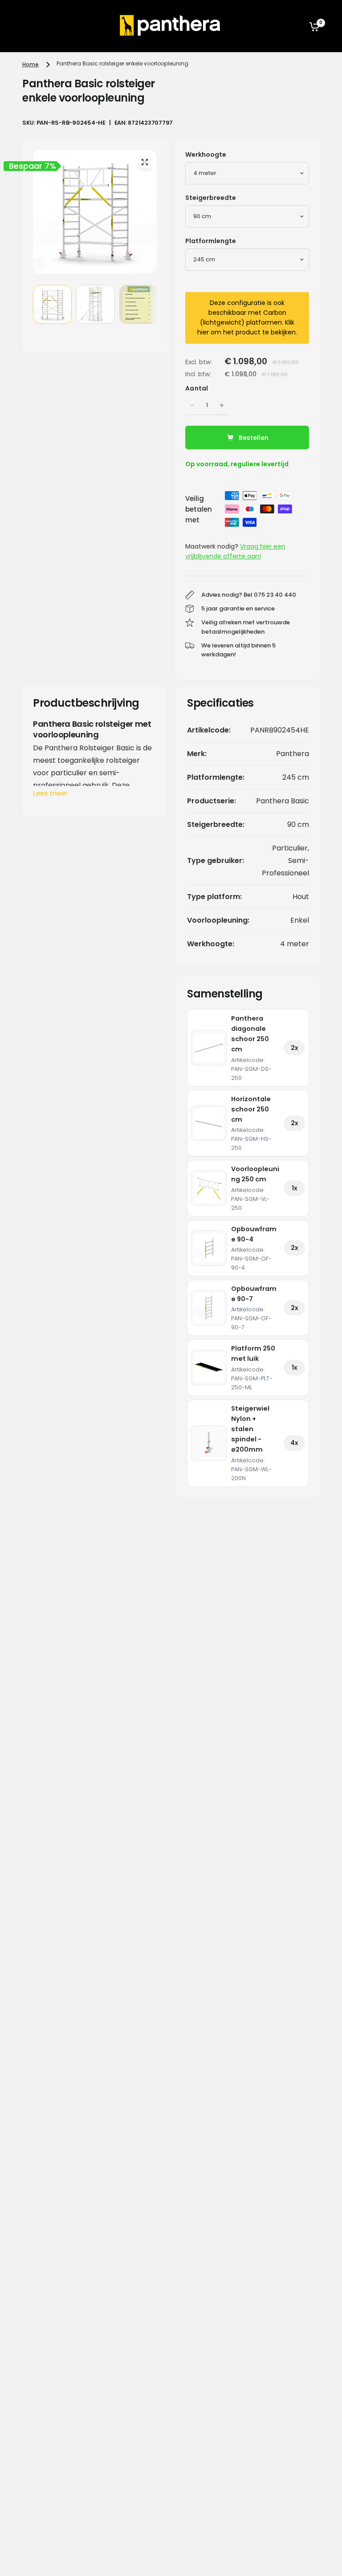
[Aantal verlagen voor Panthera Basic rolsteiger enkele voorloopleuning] (192, 405)
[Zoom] (145, 162)
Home (31, 64)
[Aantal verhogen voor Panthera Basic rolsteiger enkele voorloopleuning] (222, 405)
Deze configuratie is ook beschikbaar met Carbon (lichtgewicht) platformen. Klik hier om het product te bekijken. (247, 317)
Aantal (197, 388)
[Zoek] (293, 26)
